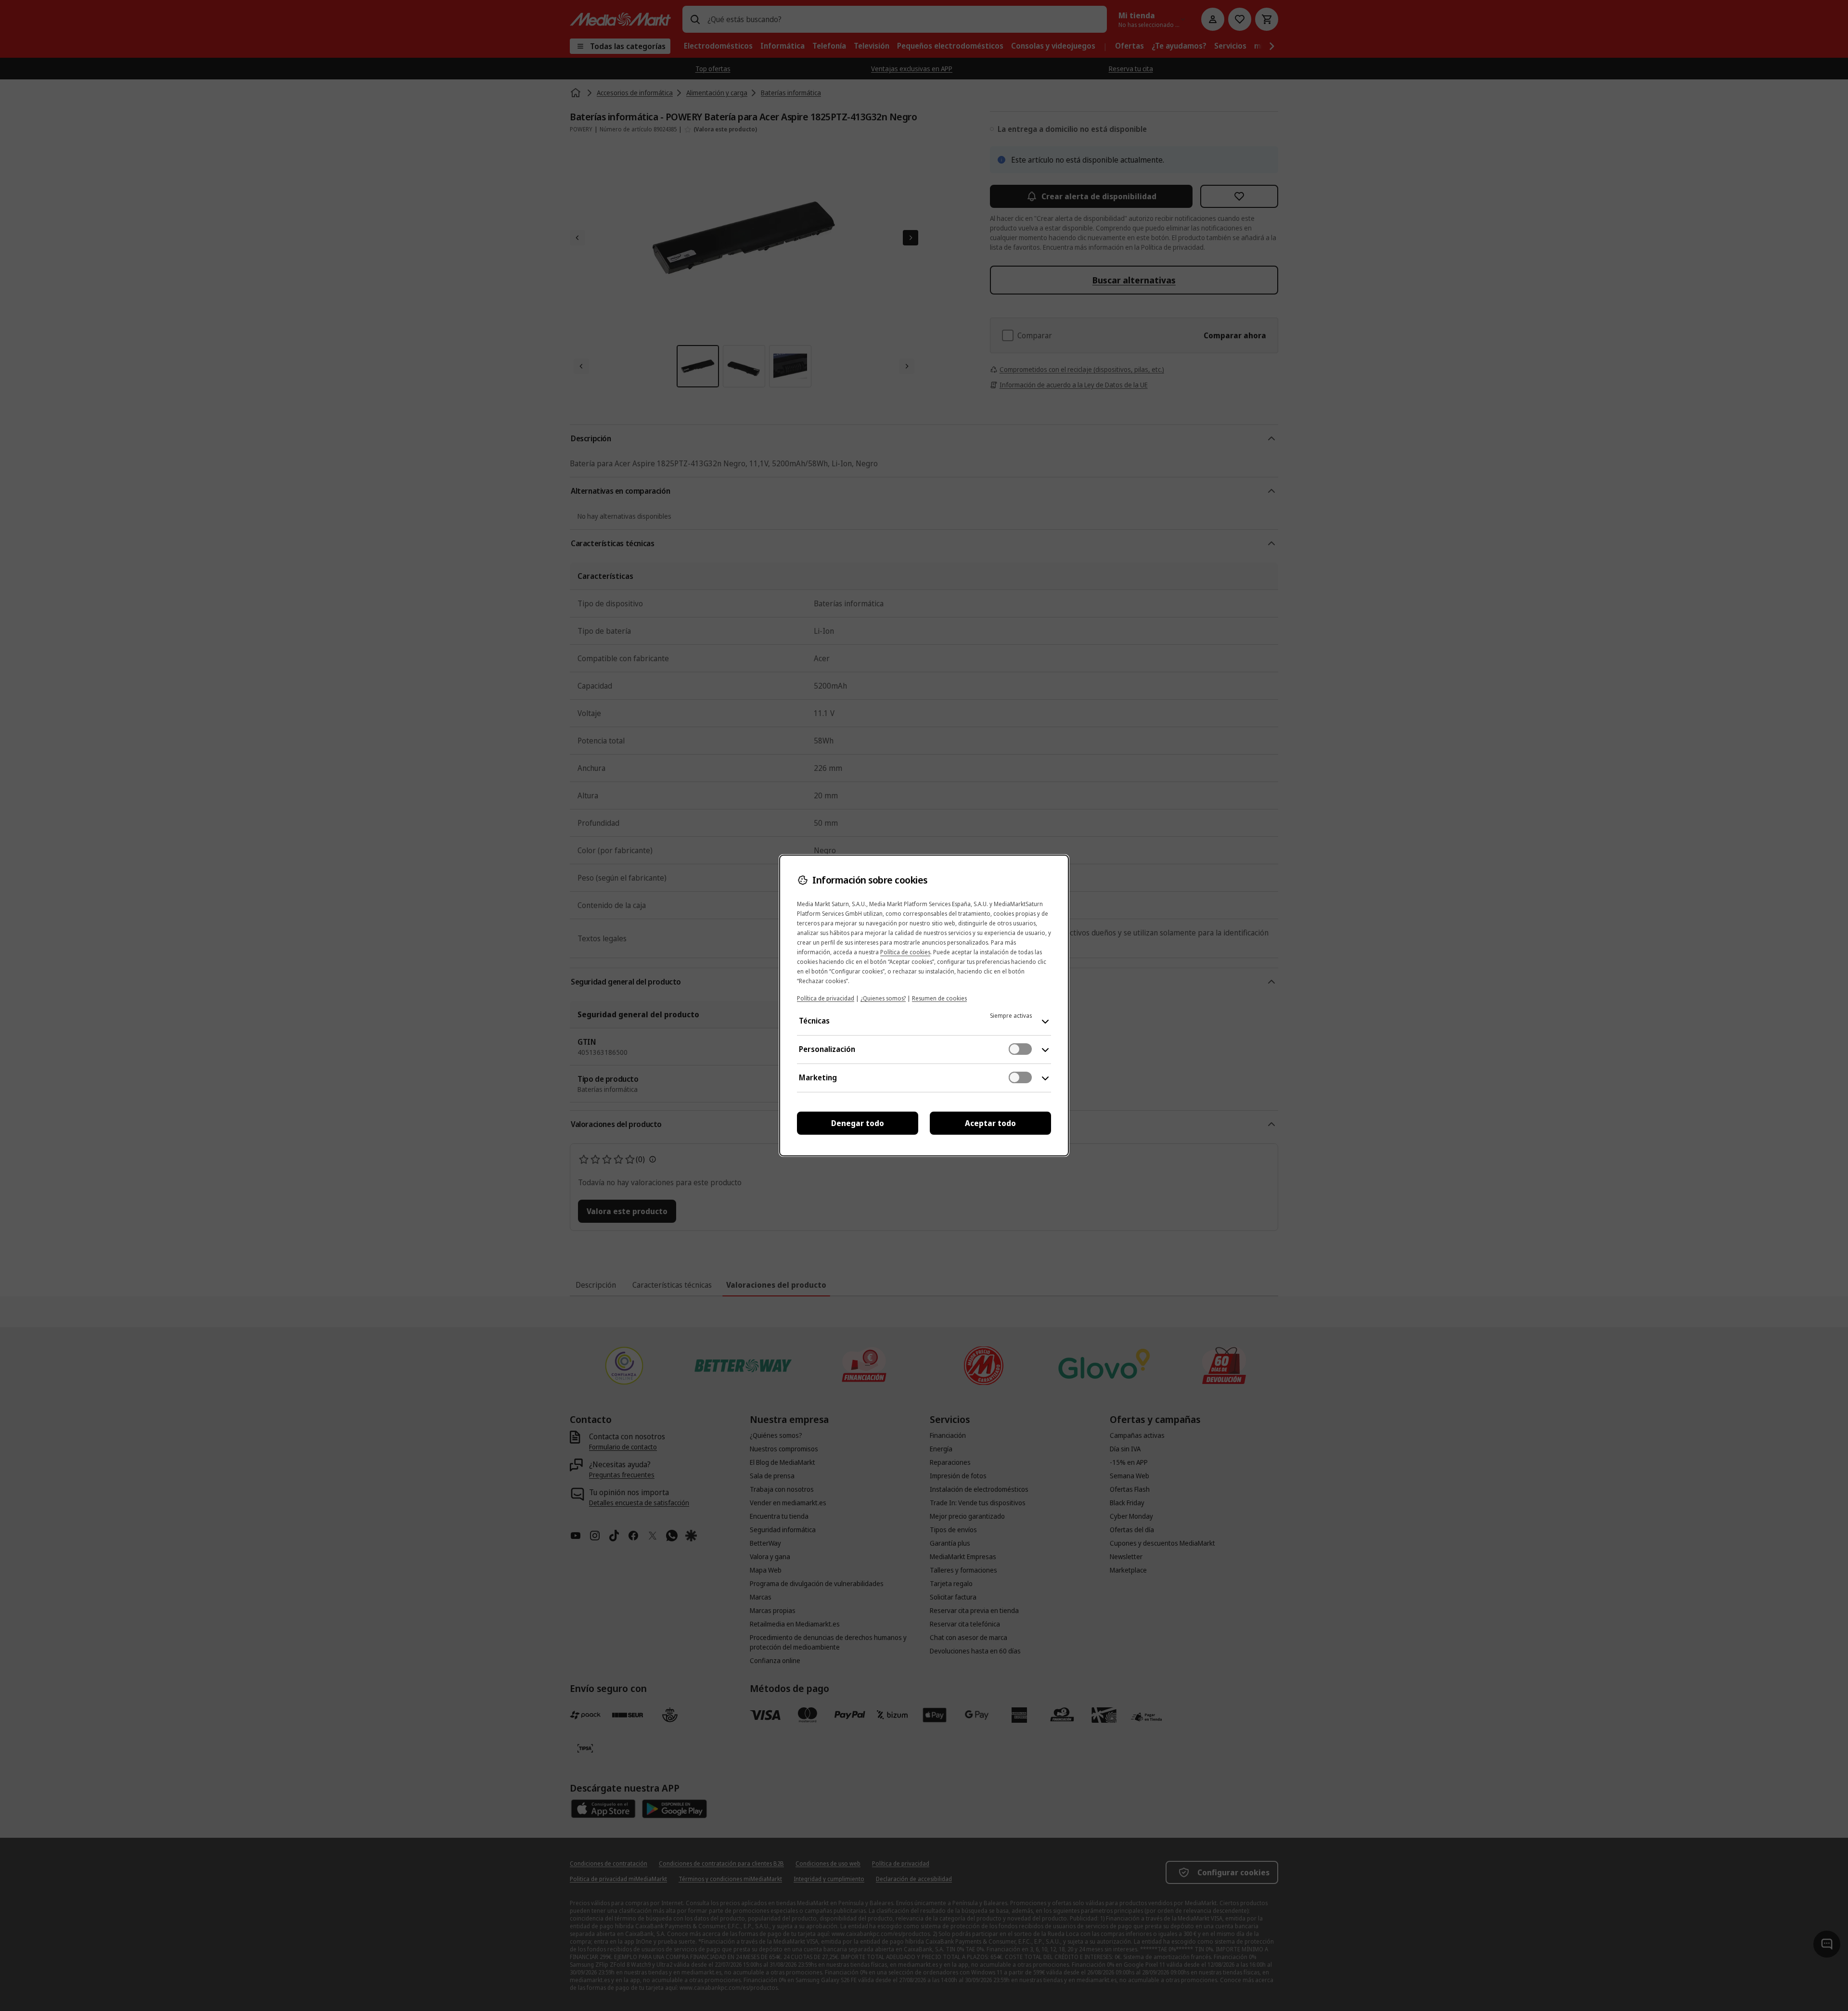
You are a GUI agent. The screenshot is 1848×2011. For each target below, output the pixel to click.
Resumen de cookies (939, 998)
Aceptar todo (990, 1123)
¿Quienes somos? (883, 998)
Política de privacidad (826, 998)
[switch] (1020, 1049)
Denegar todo (858, 1123)
